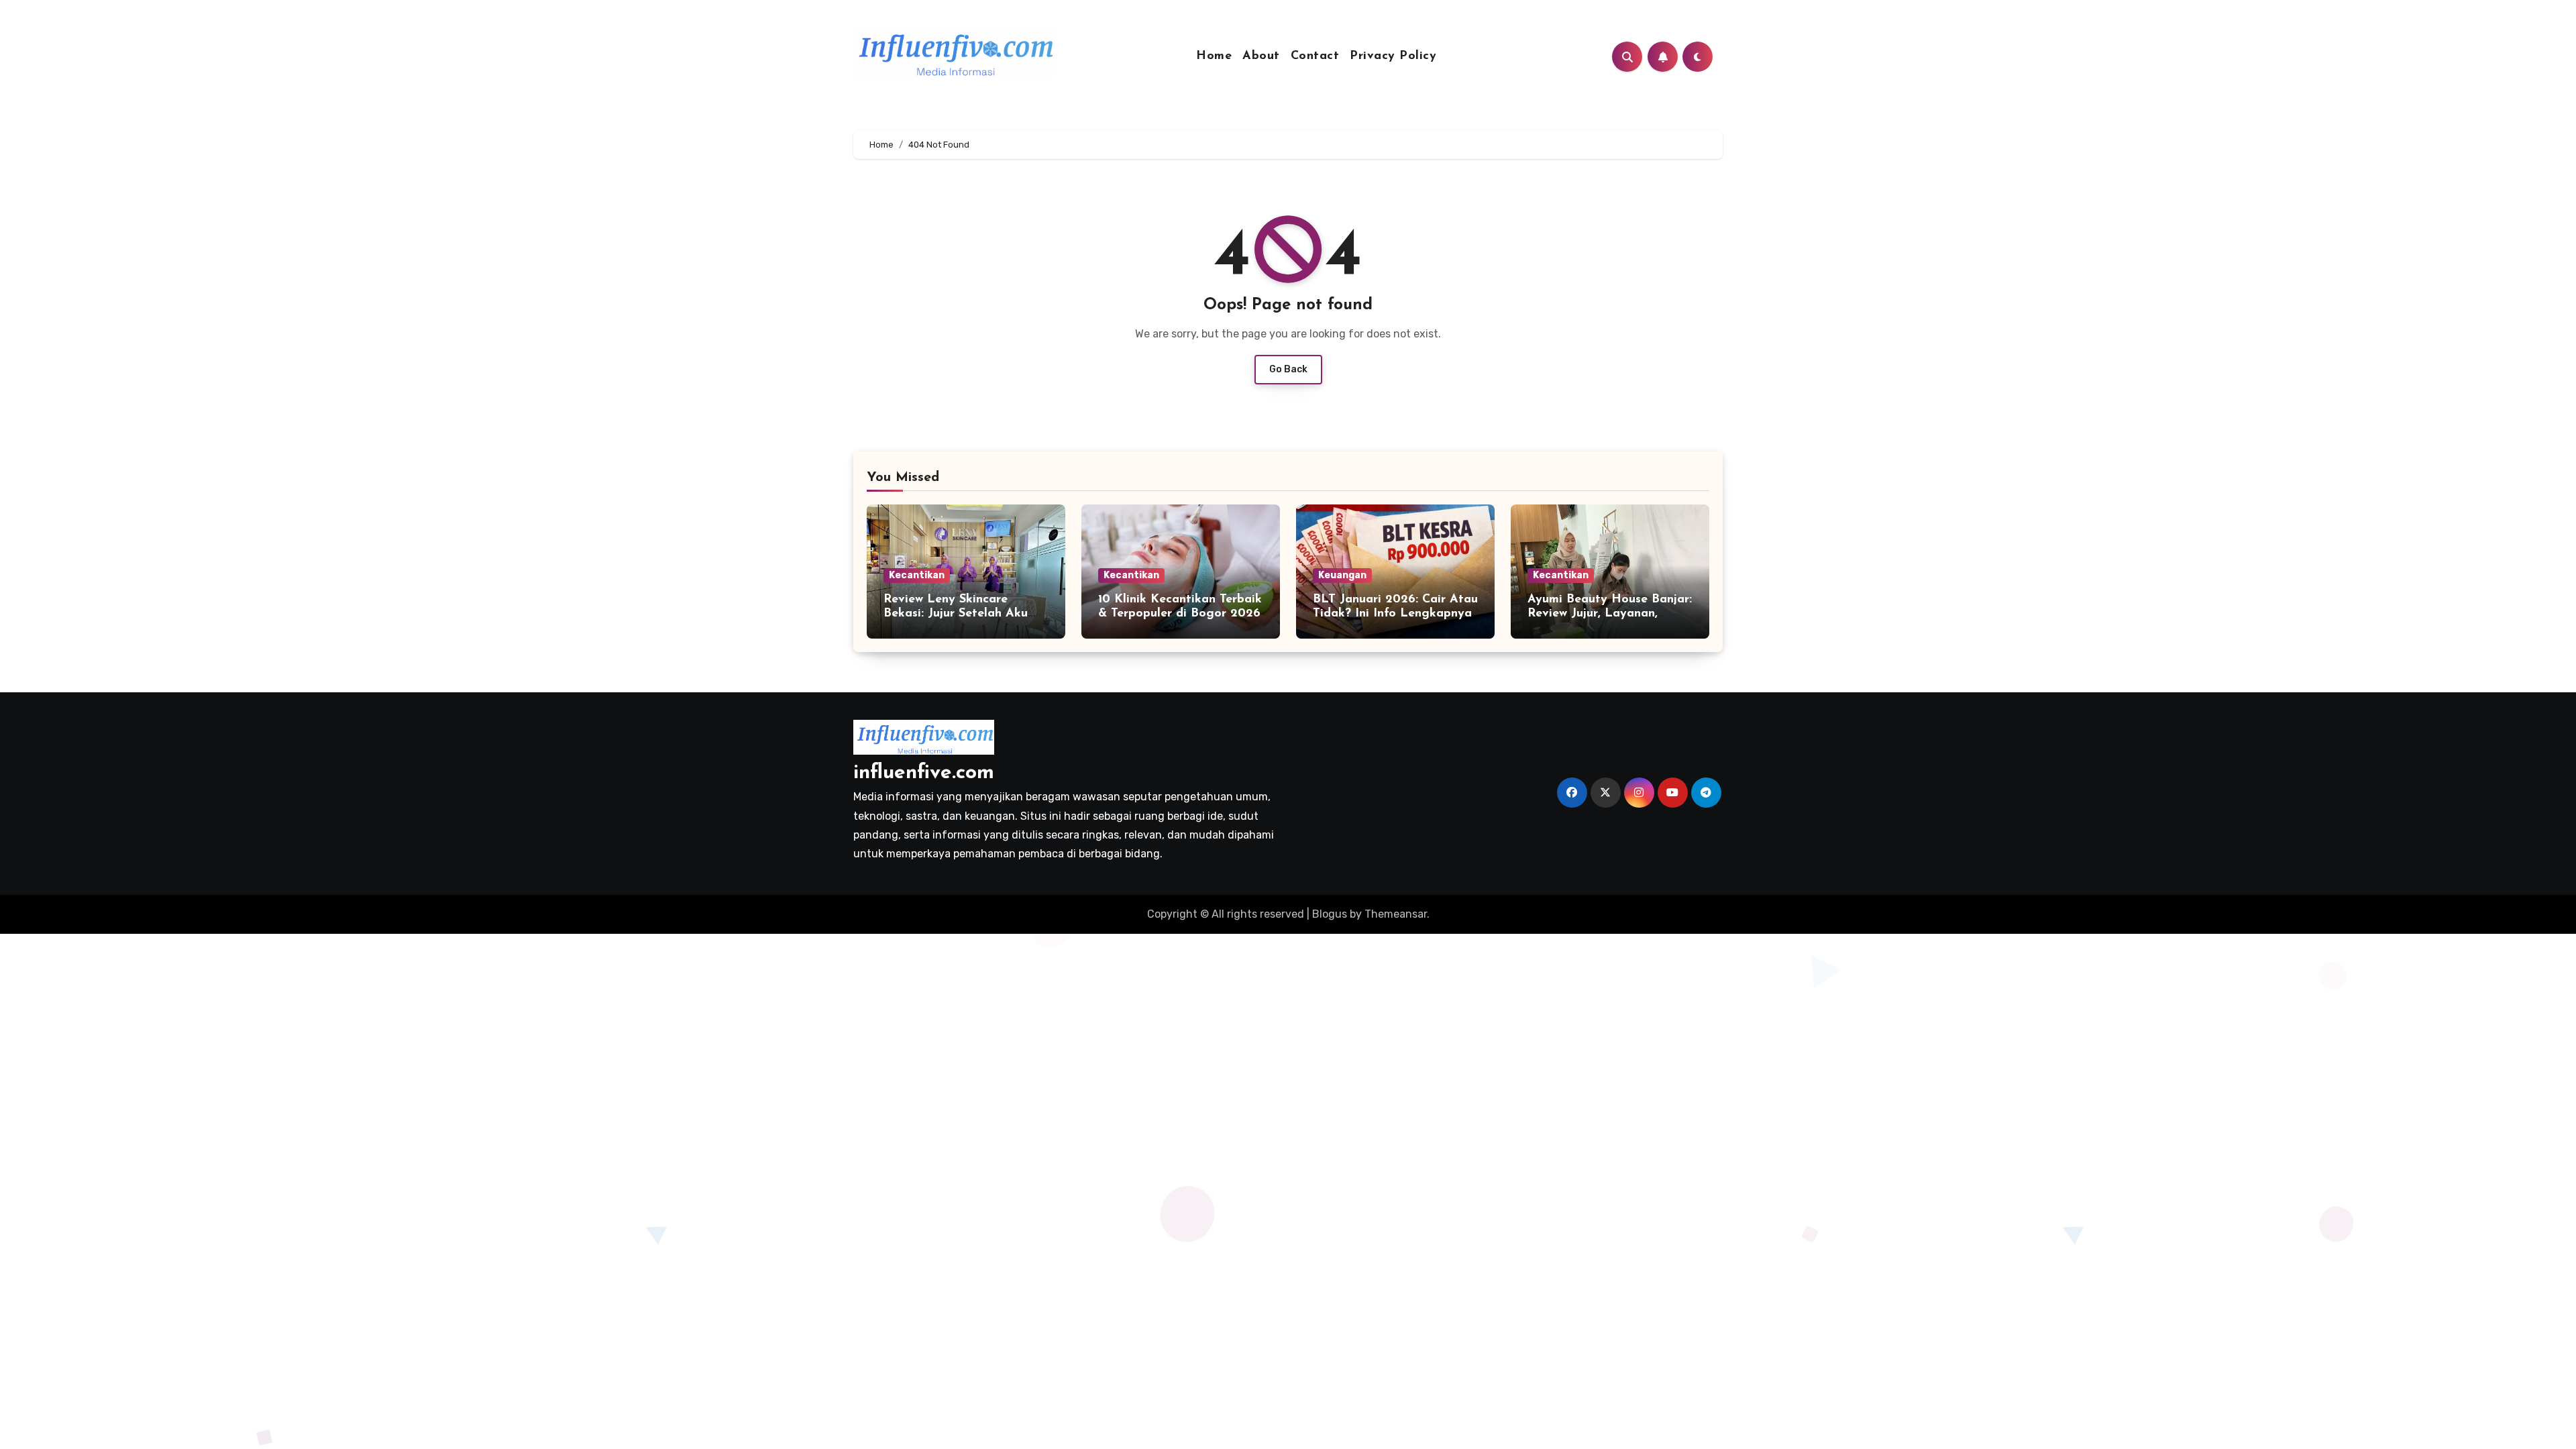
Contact (1315, 56)
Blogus (1330, 914)
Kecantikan (917, 575)
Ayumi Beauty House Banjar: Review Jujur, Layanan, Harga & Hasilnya (1610, 614)
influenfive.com (924, 773)
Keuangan (1342, 575)
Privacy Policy (1393, 56)
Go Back (1288, 369)
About (1261, 56)
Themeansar (1396, 914)
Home (1214, 56)
